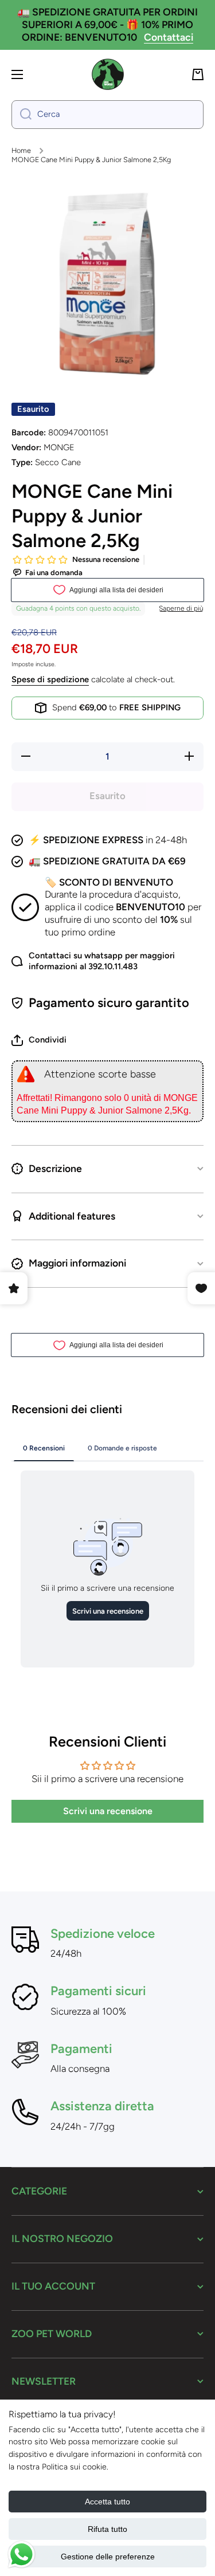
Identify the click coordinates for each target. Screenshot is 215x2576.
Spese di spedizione (50, 679)
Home (21, 150)
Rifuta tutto (107, 2529)
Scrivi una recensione (108, 1811)
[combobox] (107, 115)
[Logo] (108, 74)
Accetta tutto (107, 2502)
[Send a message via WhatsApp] (21, 2555)
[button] (198, 74)
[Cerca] (21, 115)
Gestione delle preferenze (108, 2557)
